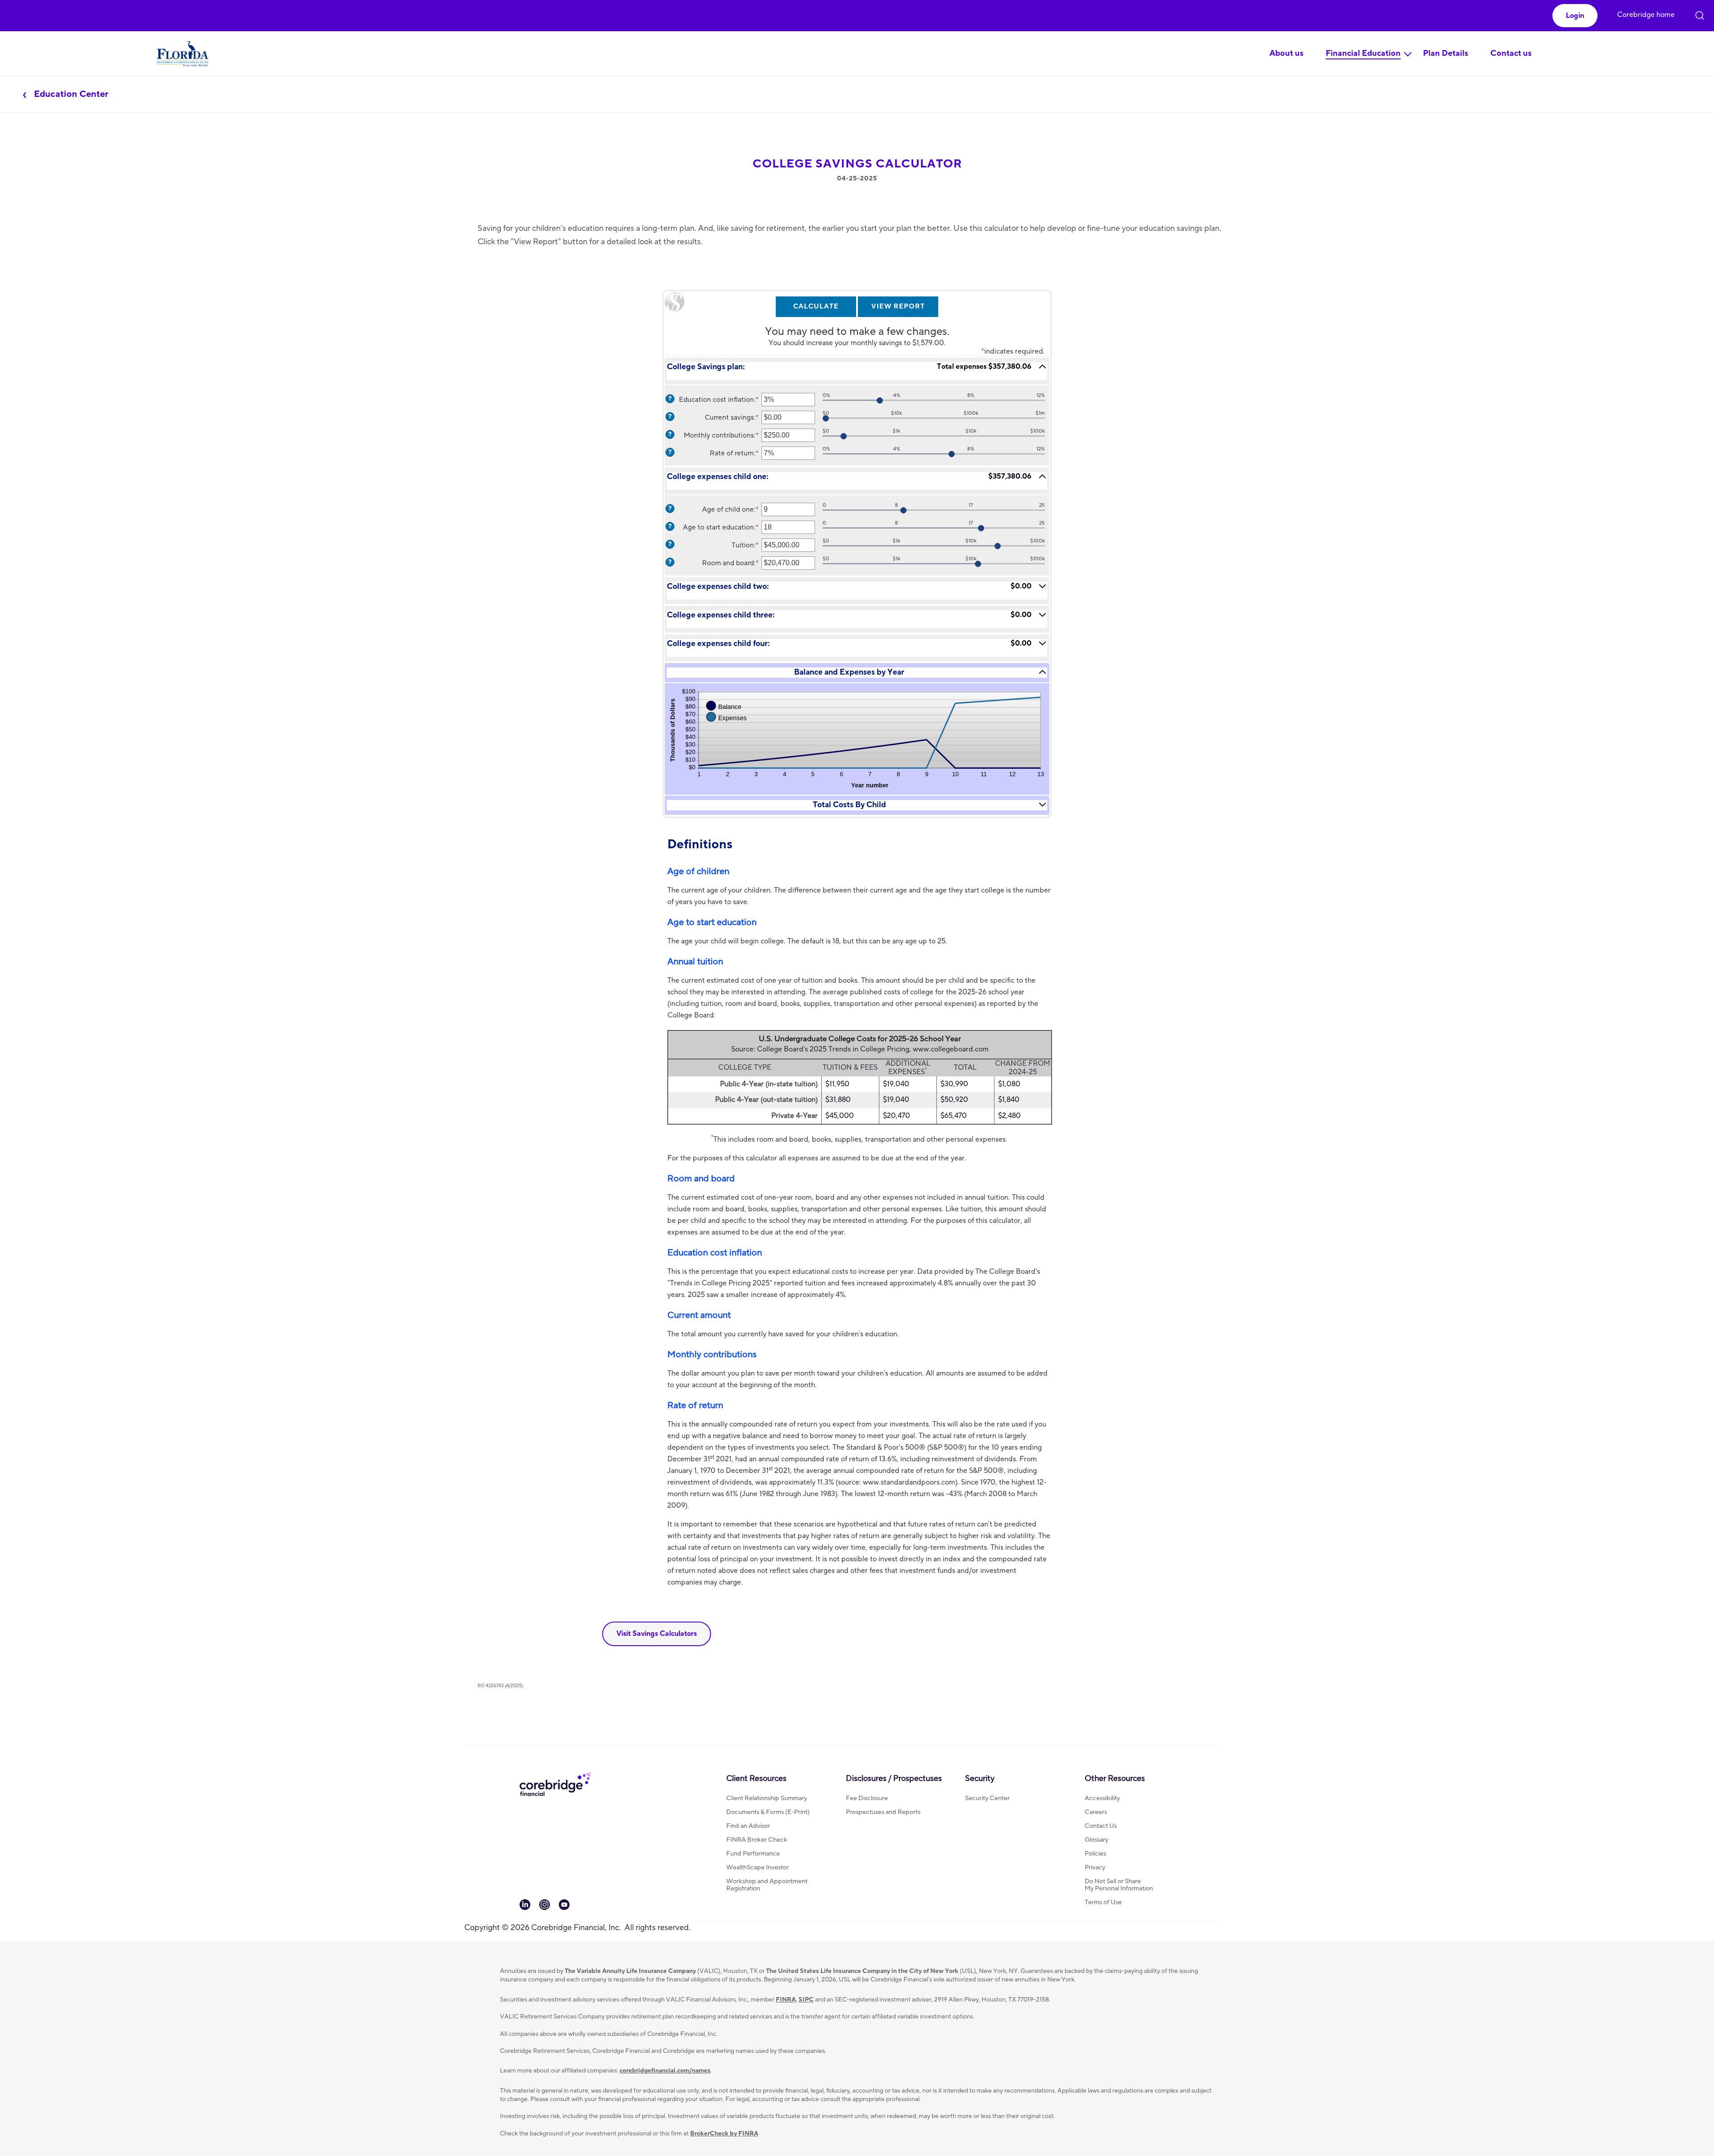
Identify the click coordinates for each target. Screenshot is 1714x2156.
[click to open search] (1700, 10)
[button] (1575, 16)
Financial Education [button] (1363, 53)
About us (1286, 53)
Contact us (1511, 53)
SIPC (806, 2000)
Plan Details (1446, 53)
